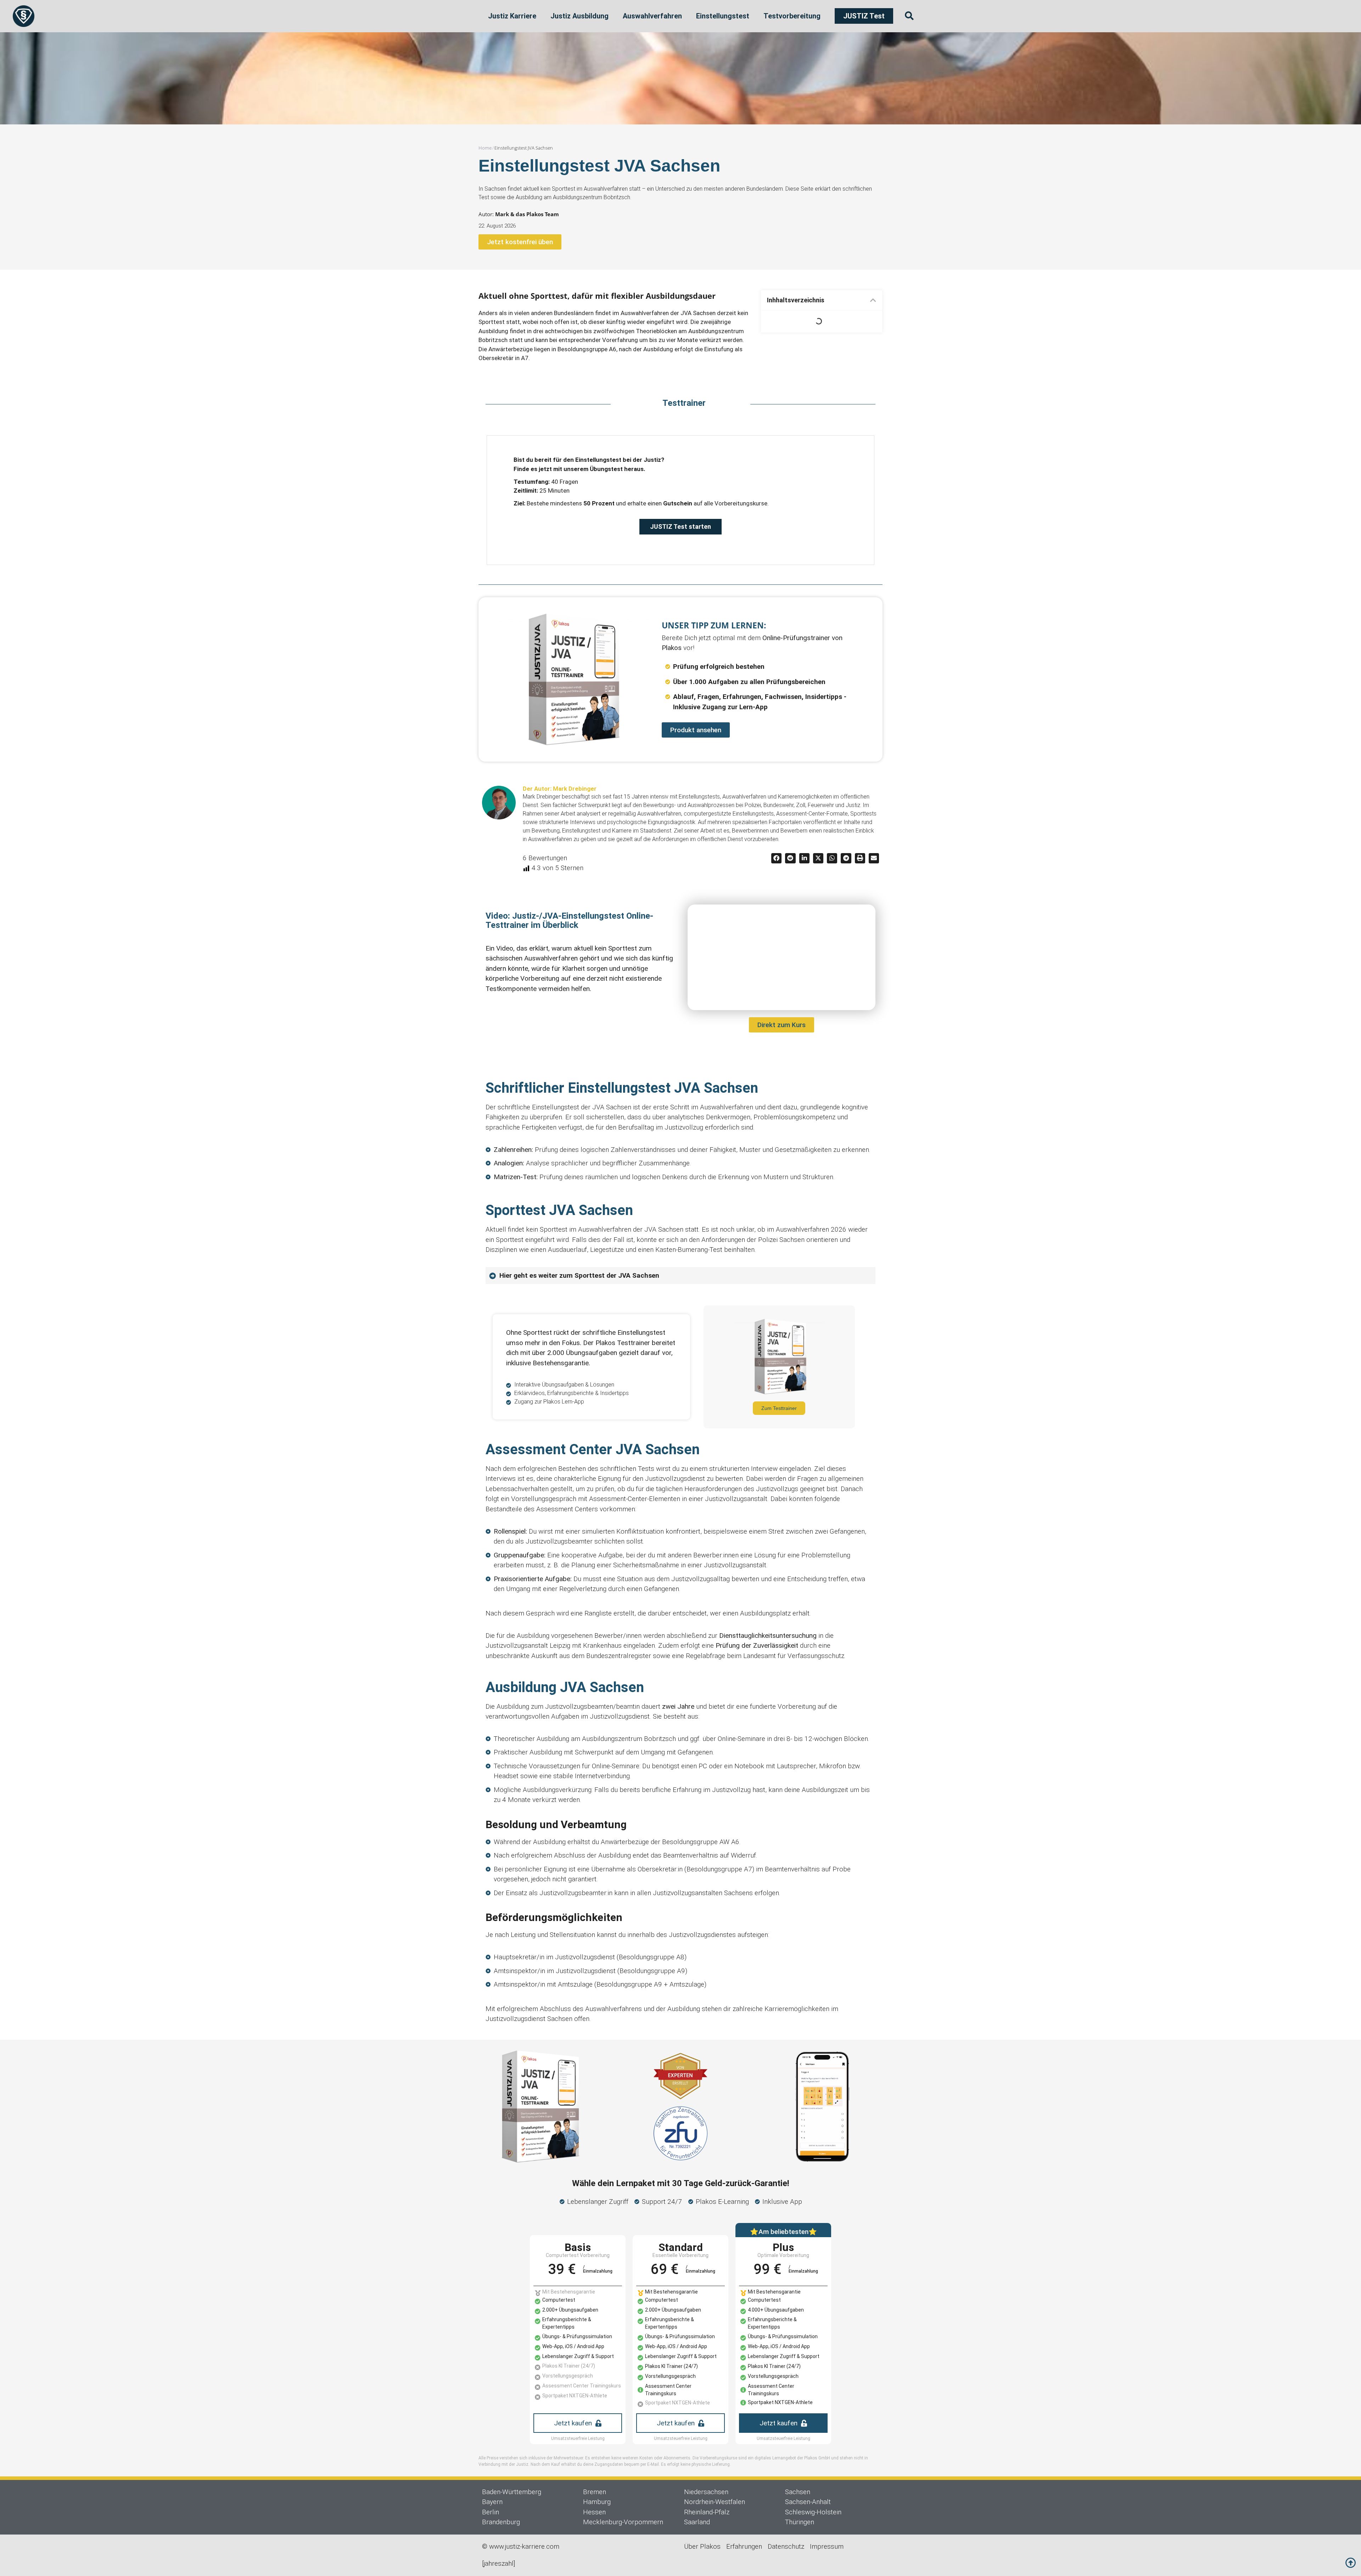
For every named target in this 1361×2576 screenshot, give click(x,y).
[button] (873, 300)
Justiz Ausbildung (579, 16)
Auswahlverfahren (652, 16)
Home (485, 148)
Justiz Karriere (512, 16)
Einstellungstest (723, 16)
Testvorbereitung (792, 16)
